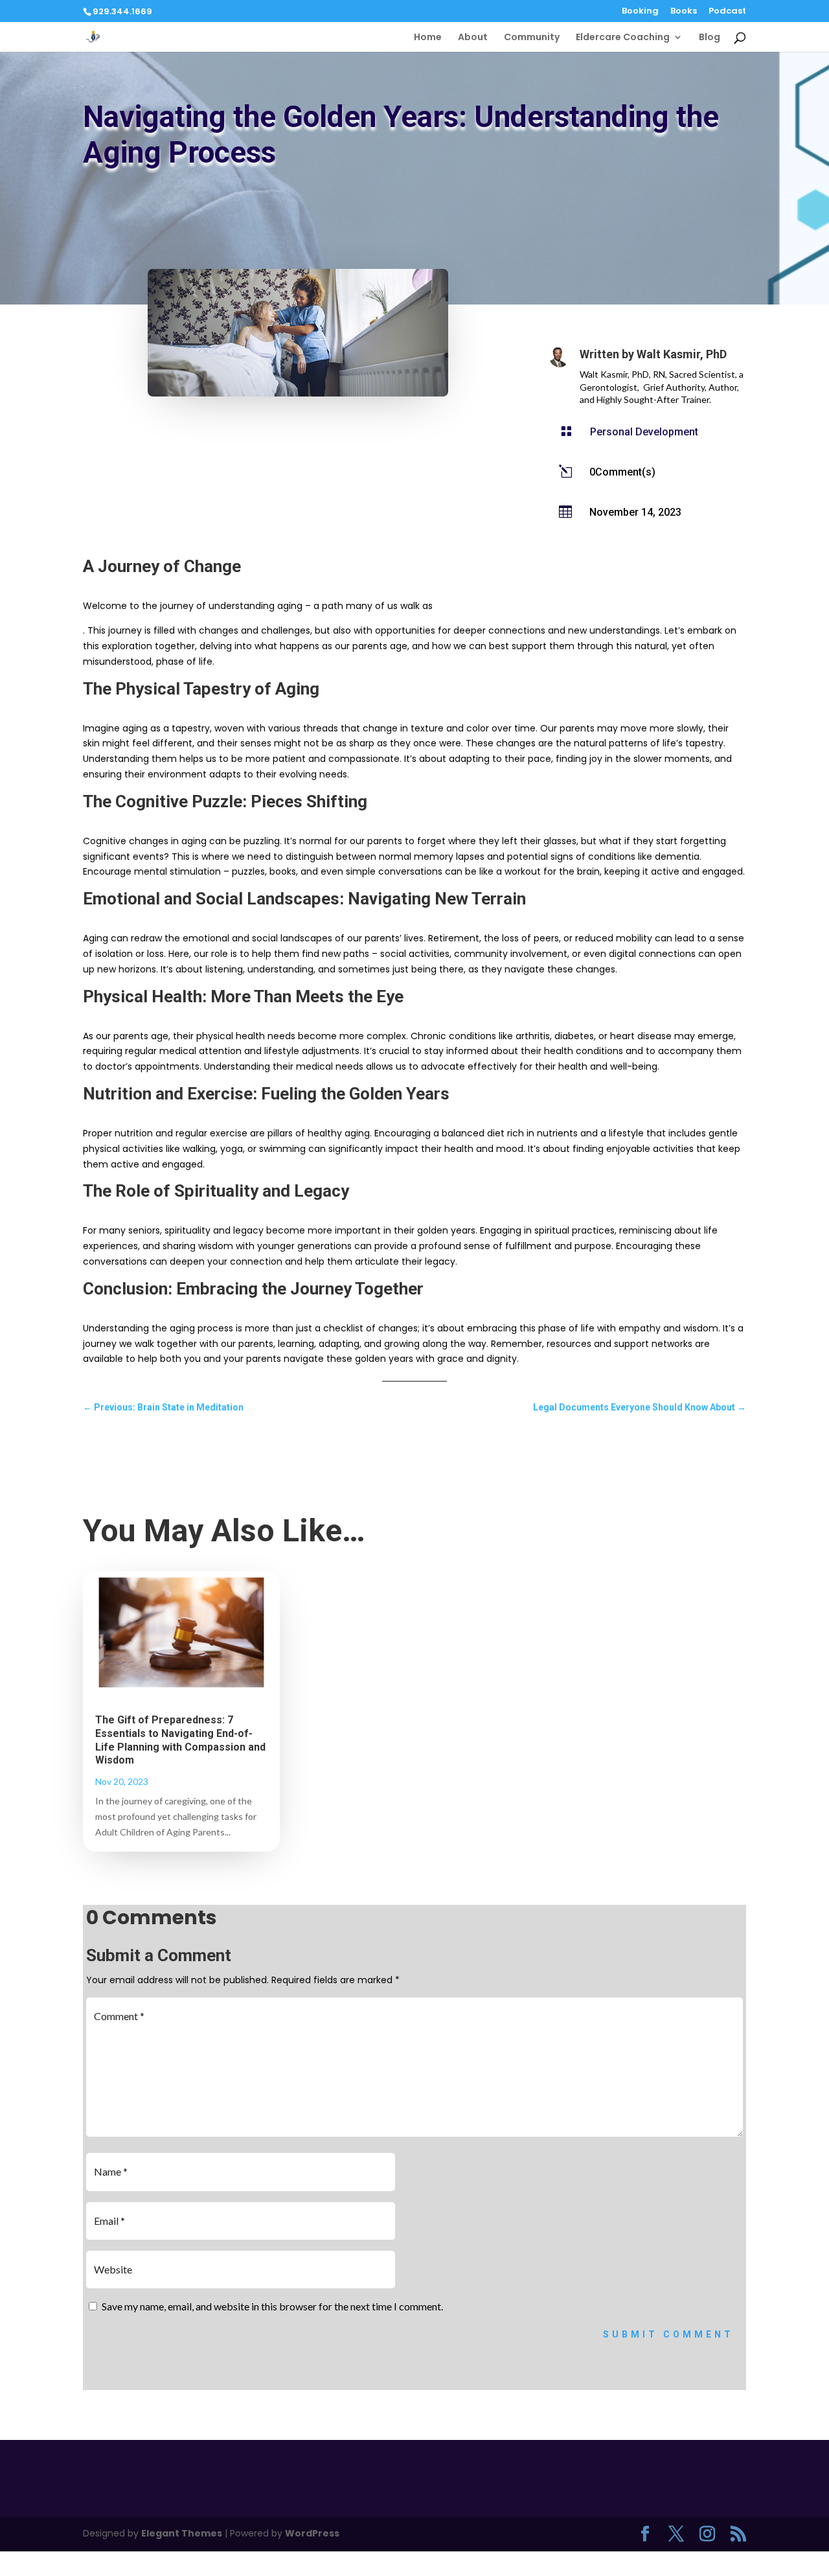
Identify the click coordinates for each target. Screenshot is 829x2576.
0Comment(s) (622, 472)
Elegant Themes (182, 2533)
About (473, 38)
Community (532, 38)
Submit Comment (668, 2334)
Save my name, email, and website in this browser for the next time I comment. (272, 2306)
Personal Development (644, 432)
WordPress (312, 2533)
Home (428, 38)
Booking (640, 12)
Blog (710, 38)
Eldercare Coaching (623, 38)
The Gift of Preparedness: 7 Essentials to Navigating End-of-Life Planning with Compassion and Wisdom (180, 1740)
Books (684, 12)
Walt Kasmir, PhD (682, 354)
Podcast (727, 12)
